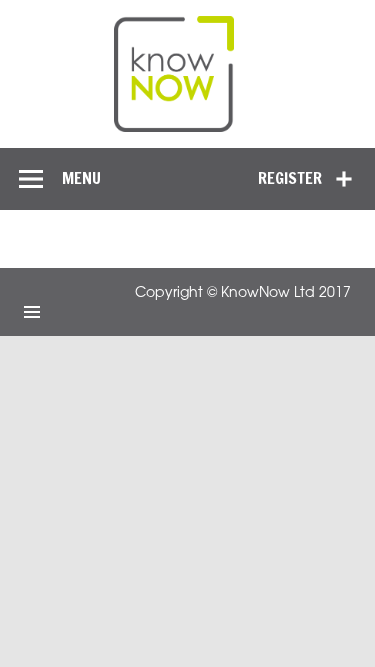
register (290, 178)
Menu (81, 178)
